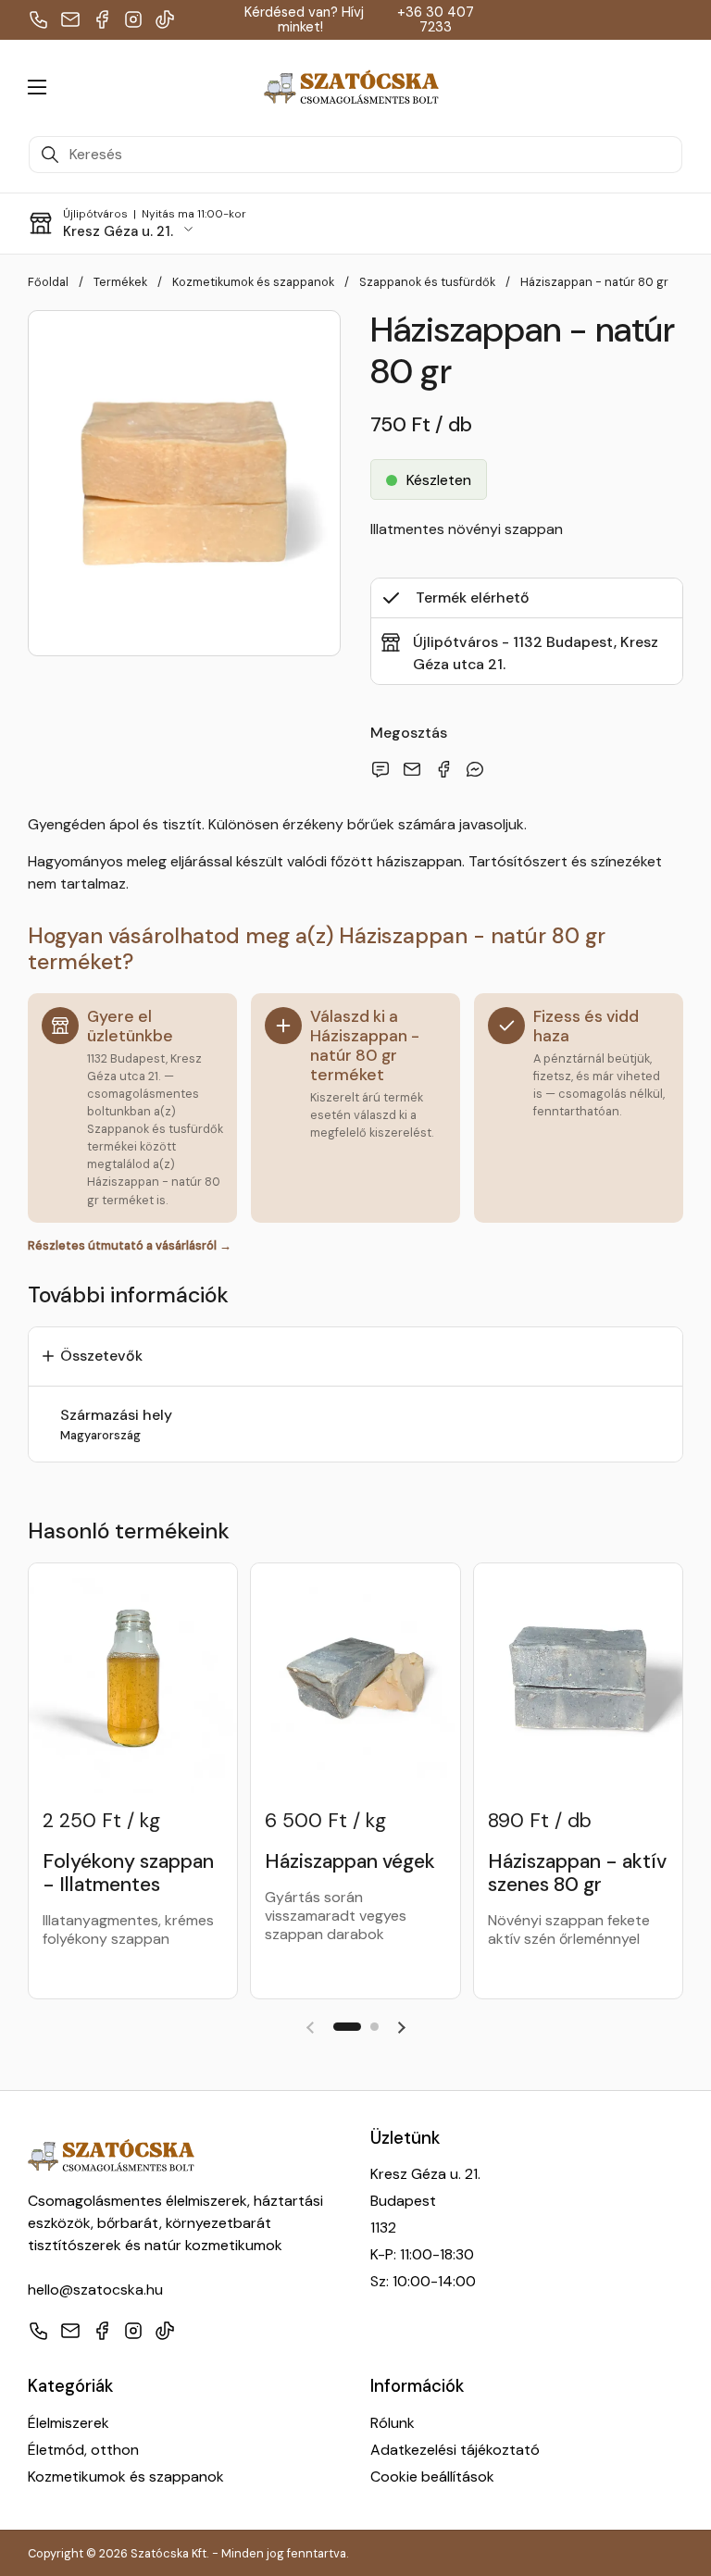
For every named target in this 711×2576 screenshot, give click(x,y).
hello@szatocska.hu (95, 2290)
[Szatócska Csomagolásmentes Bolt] (351, 87)
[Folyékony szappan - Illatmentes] (133, 1678)
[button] (665, 87)
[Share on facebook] (447, 769)
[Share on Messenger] (479, 769)
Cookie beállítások (432, 2476)
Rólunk (393, 2423)
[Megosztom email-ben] (384, 769)
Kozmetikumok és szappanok (126, 2476)
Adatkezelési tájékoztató (455, 2450)
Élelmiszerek (69, 2423)
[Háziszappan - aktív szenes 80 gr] (578, 1678)
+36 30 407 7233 (436, 20)
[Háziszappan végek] (355, 1678)
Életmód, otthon (83, 2450)
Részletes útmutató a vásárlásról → (130, 1245)
